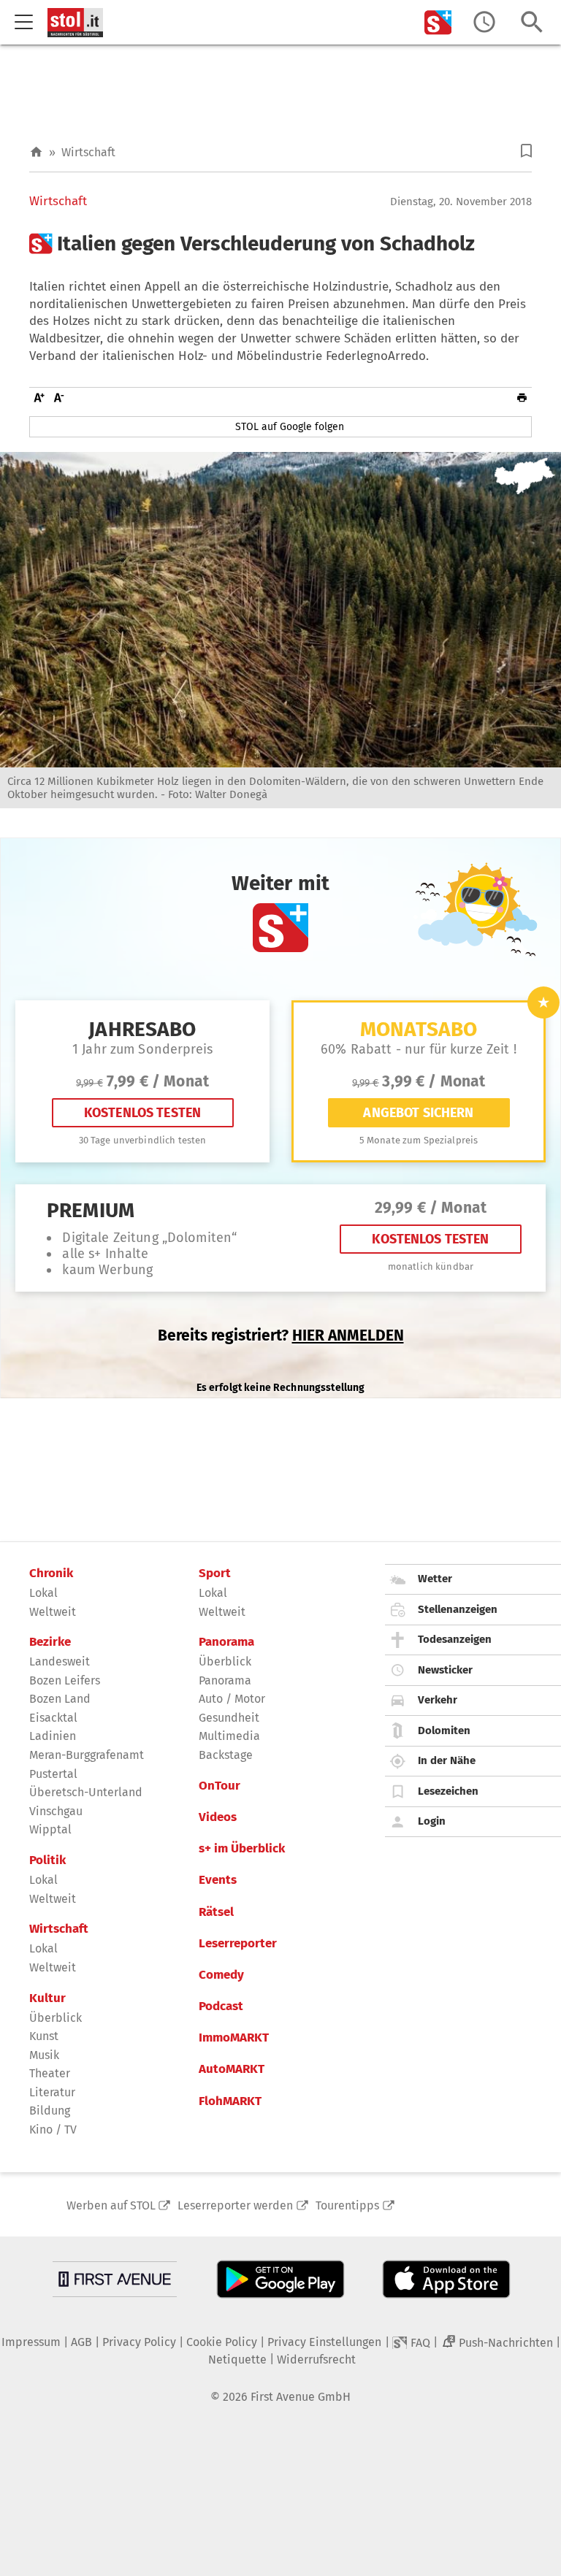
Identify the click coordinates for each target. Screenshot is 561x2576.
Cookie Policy (222, 2342)
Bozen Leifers (65, 1680)
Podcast (221, 2006)
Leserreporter (238, 1944)
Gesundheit (229, 1718)
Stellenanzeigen (458, 1609)
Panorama (226, 1642)
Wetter (435, 1579)
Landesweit (60, 1661)
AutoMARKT (232, 2069)
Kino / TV (53, 2130)
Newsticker (445, 1670)
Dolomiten (444, 1730)
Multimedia (229, 1736)
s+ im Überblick (242, 1849)
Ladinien (53, 1736)
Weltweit (53, 1612)
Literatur (52, 2092)
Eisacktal (53, 1718)
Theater (50, 2073)
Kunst (44, 2036)
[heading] (280, 244)
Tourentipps (347, 2205)
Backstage (226, 1755)
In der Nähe (447, 1760)
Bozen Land (60, 1699)
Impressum (31, 2342)
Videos (218, 1817)
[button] (526, 151)
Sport (215, 1573)
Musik (44, 2055)
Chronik (51, 1573)
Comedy (221, 1975)
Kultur (47, 1998)
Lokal (43, 1593)
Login (432, 1821)
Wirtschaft (88, 152)
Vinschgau (56, 1811)
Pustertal (53, 1774)
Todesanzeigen (455, 1639)
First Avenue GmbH (301, 2397)
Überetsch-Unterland (86, 1792)
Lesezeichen (448, 1791)
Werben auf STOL (111, 2205)
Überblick (56, 2018)
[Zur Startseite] (36, 152)
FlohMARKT (230, 2101)
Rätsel (216, 1912)
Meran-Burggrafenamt (87, 1755)
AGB (81, 2342)
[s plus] (438, 22)
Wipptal (50, 1829)
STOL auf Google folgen (290, 427)
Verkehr (438, 1700)
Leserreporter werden (235, 2205)
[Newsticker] (484, 22)
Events (218, 1880)
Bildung (50, 2111)
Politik (47, 1860)
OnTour (220, 1786)
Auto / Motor (232, 1699)
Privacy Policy (139, 2342)
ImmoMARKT (234, 2038)
